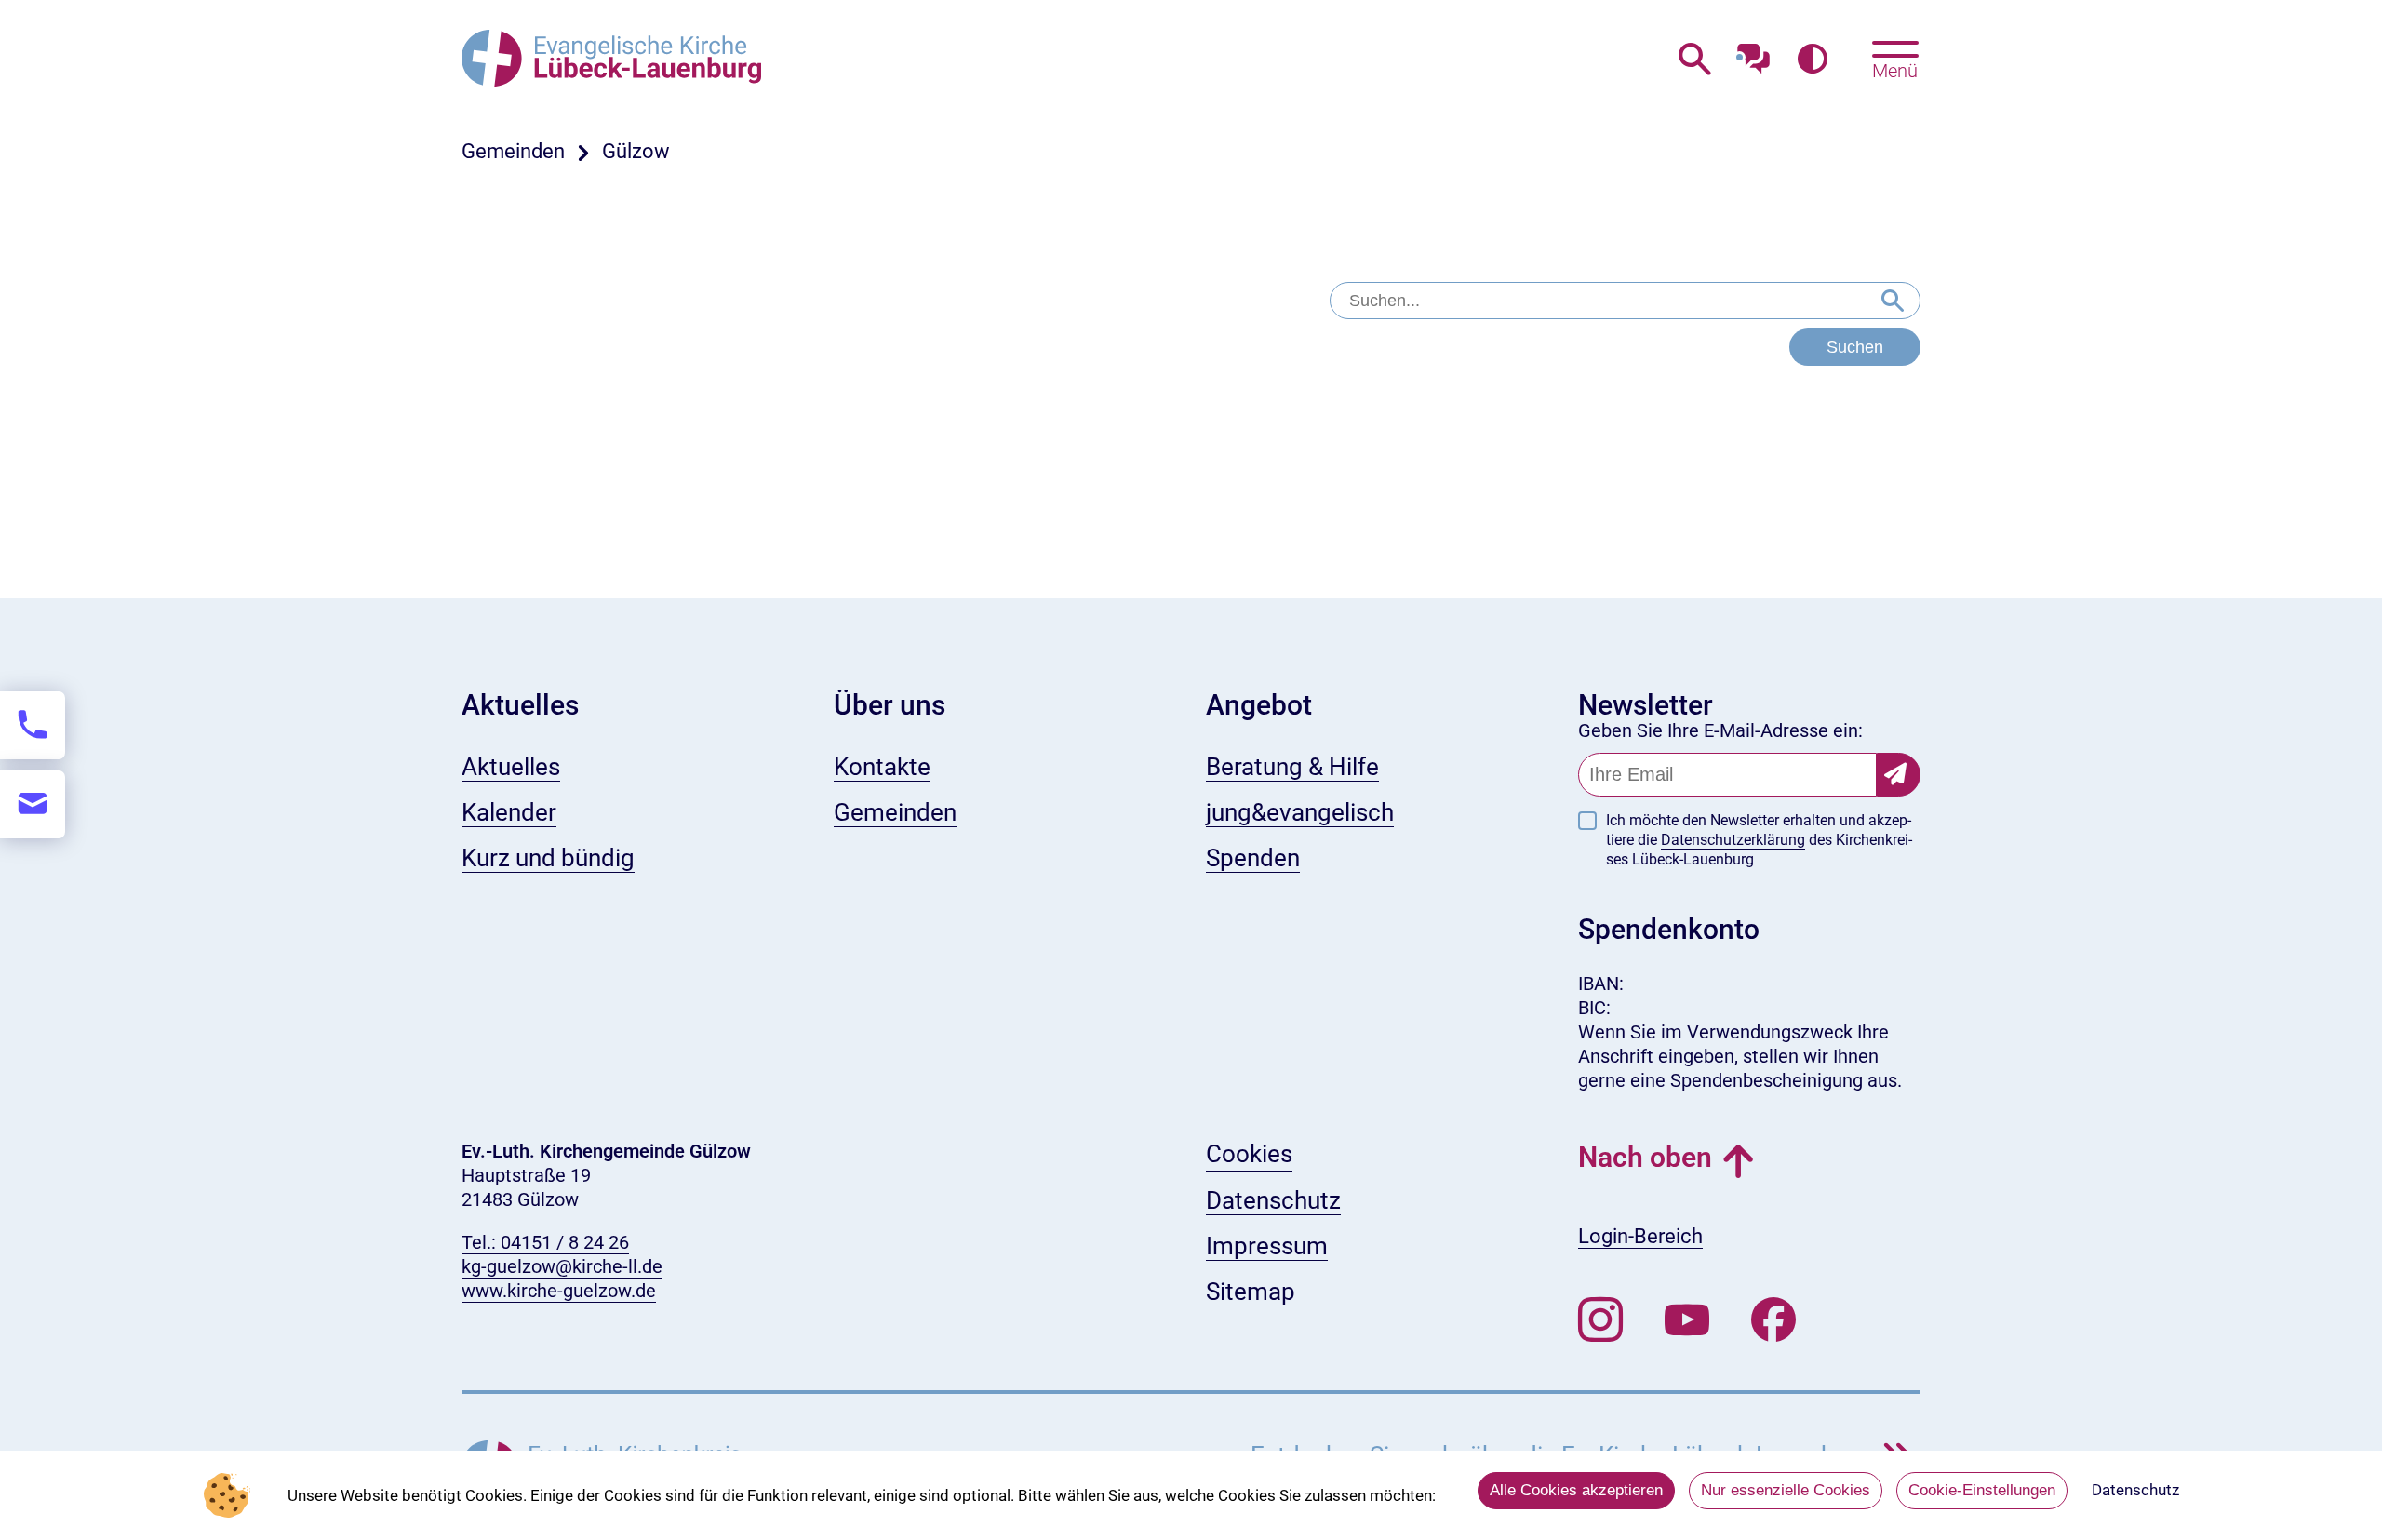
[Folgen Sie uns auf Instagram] (1600, 1320)
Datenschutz (2135, 1490)
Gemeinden (513, 151)
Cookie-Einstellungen (1982, 1490)
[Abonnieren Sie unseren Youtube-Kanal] (1687, 1320)
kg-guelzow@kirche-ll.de (562, 1266)
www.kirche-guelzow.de (559, 1291)
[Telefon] (33, 725)
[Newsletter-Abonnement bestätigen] (1899, 775)
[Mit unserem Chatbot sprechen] (1753, 54)
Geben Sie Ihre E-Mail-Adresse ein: (1720, 730)
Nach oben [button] (1645, 1157)
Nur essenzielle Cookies (1786, 1490)
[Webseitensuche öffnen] (1695, 60)
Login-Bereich (1640, 1236)
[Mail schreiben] (33, 804)
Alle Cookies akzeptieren (1576, 1490)
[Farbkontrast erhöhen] (1812, 60)
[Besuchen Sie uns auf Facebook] (1773, 1320)
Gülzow (636, 151)
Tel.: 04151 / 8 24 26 (545, 1242)
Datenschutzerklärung (1733, 840)
